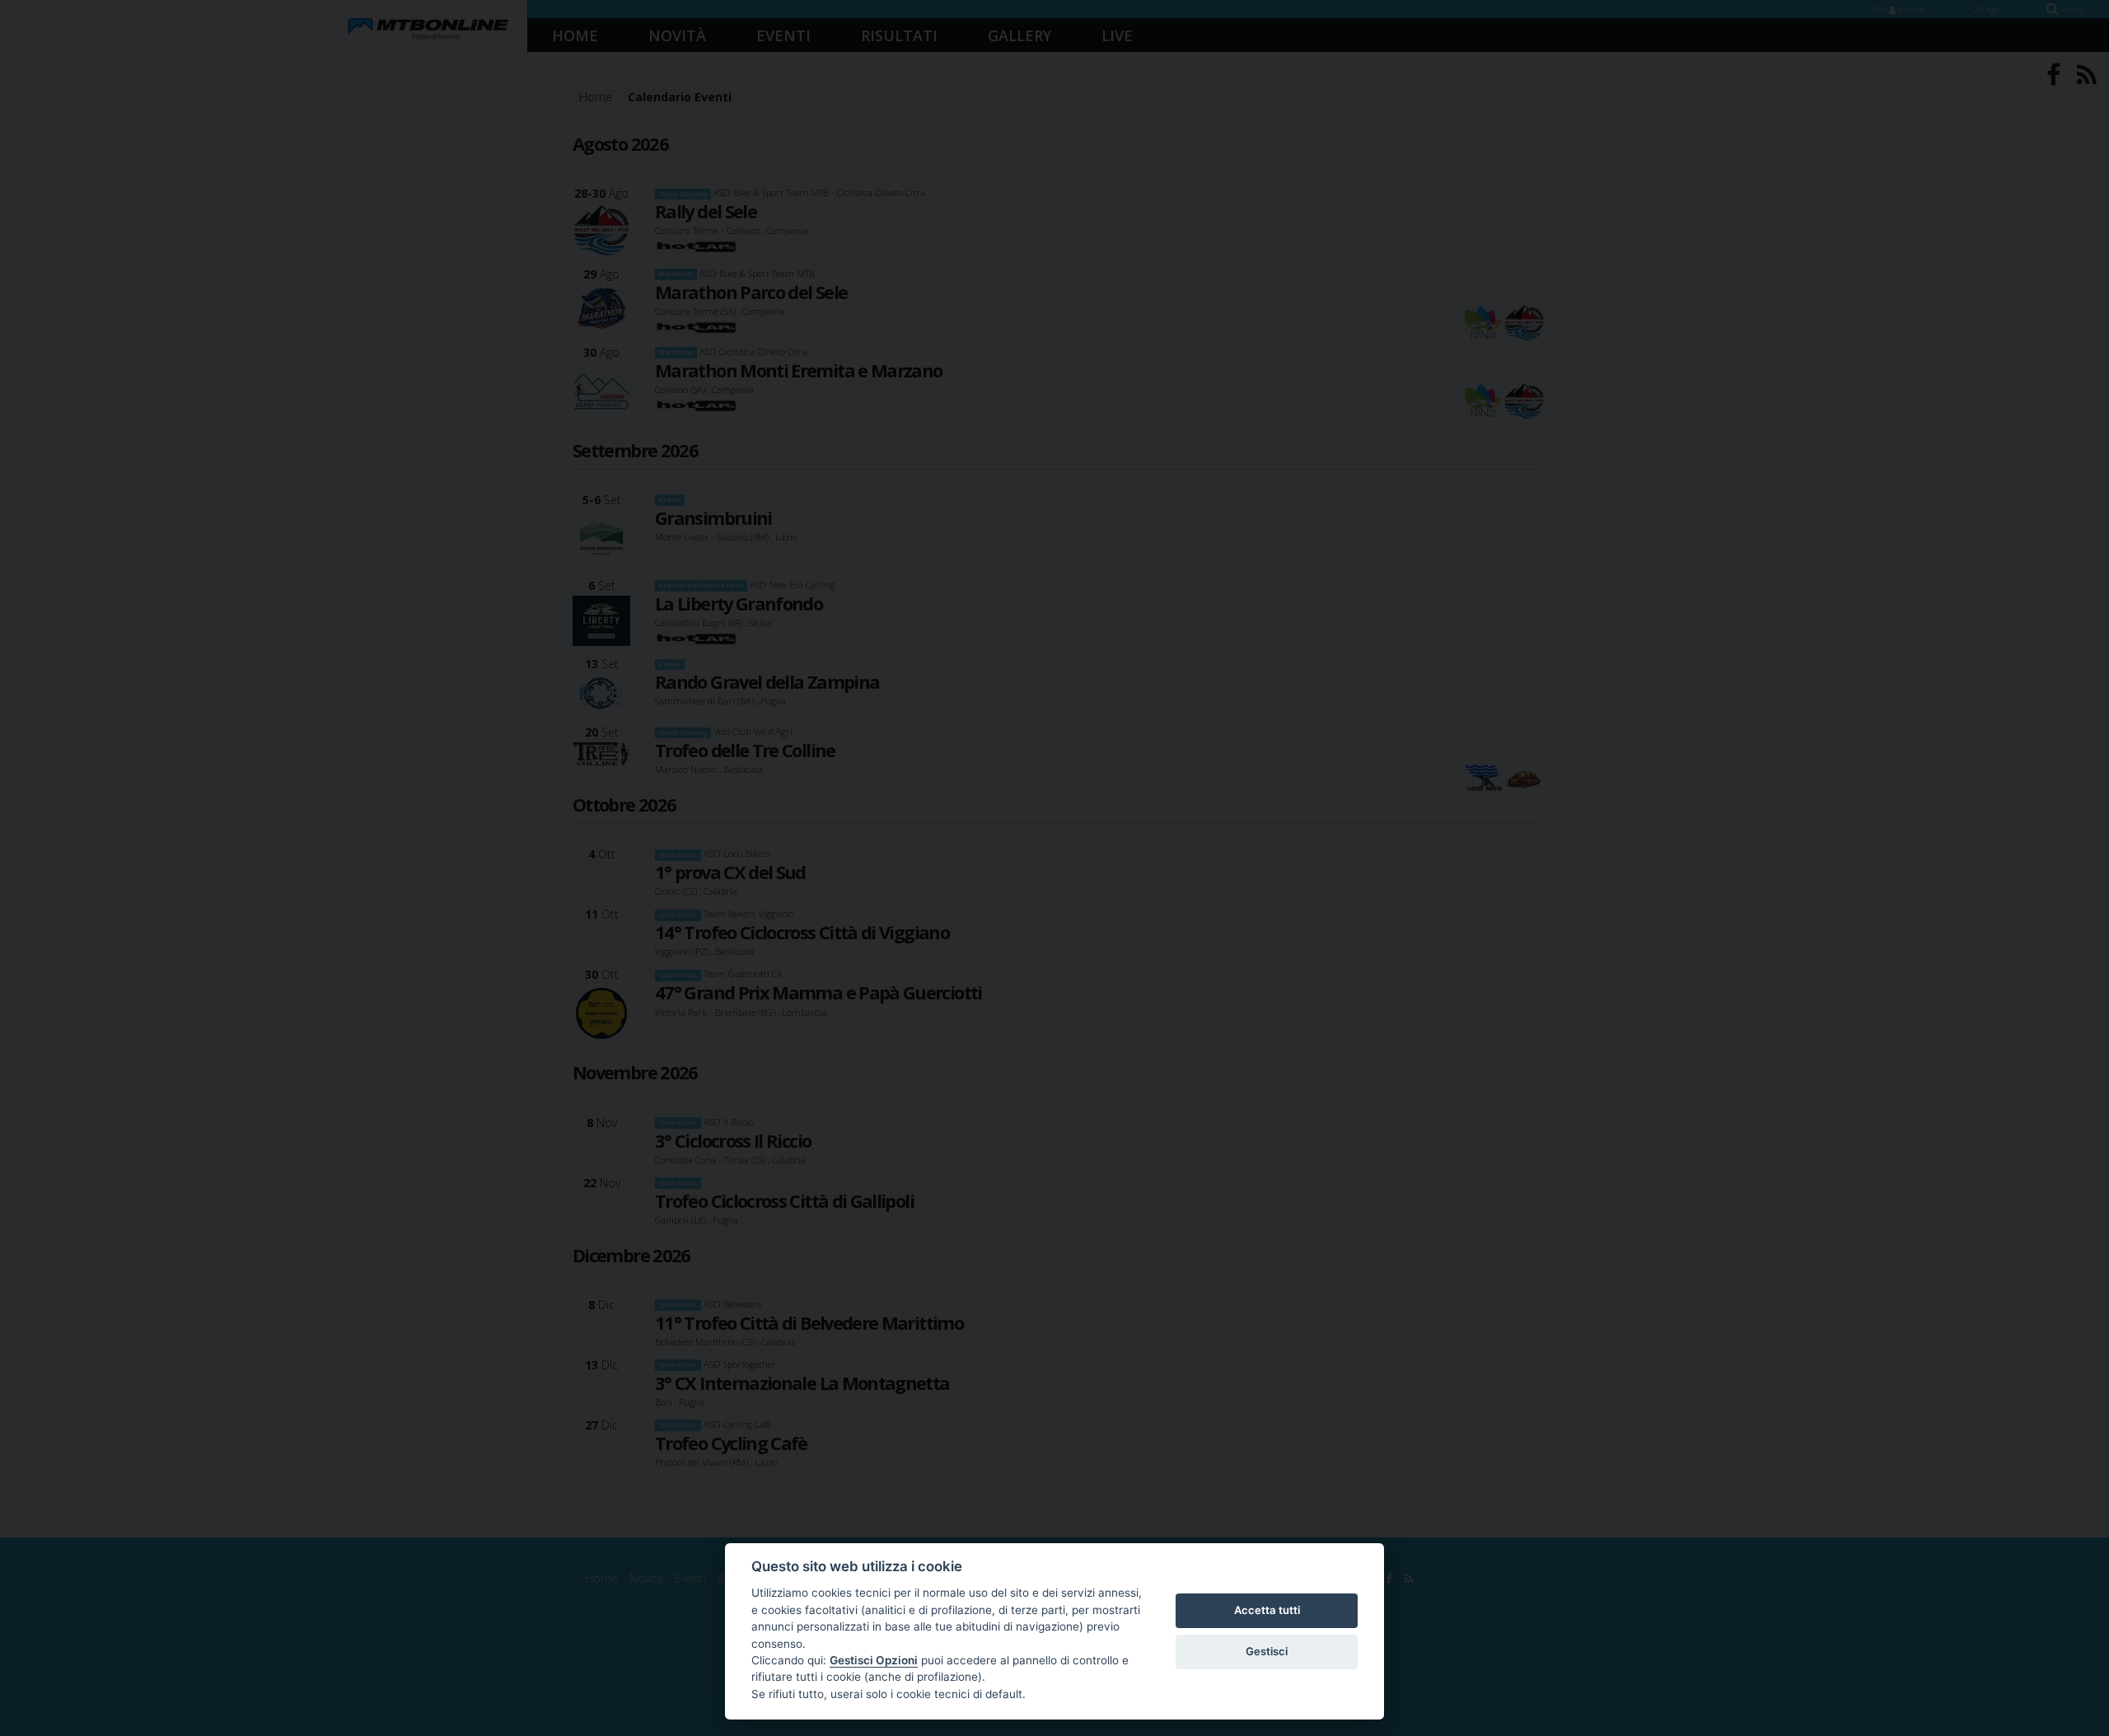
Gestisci (1267, 1651)
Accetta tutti (1267, 1610)
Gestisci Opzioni (874, 1660)
